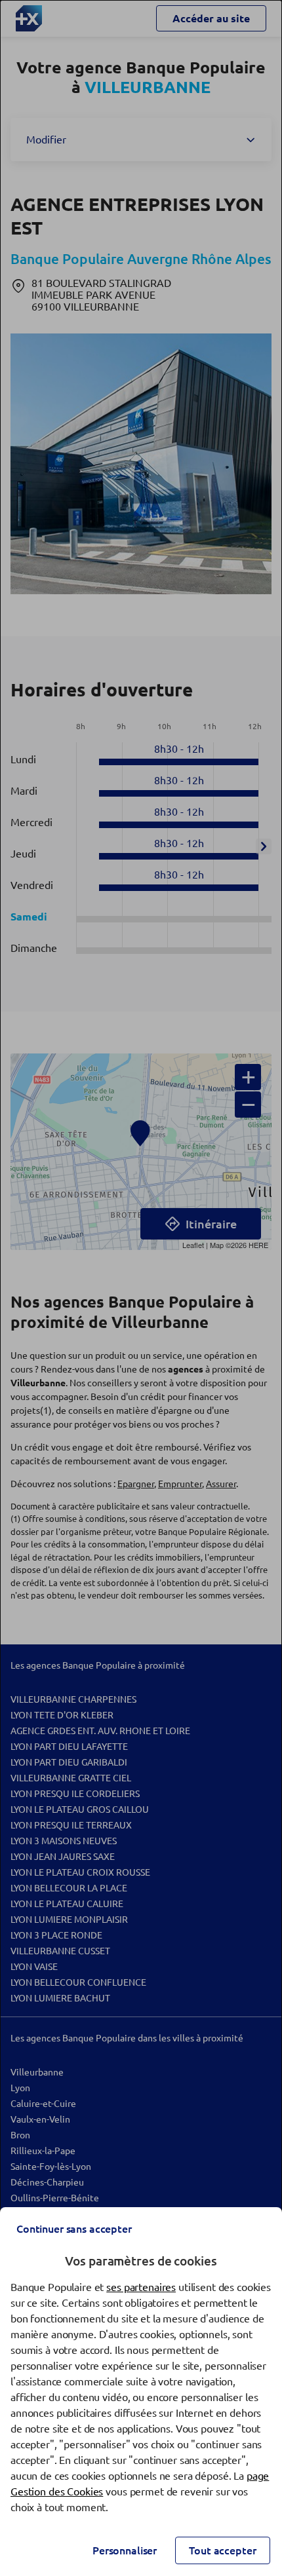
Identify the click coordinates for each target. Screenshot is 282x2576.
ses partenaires (141, 2287)
